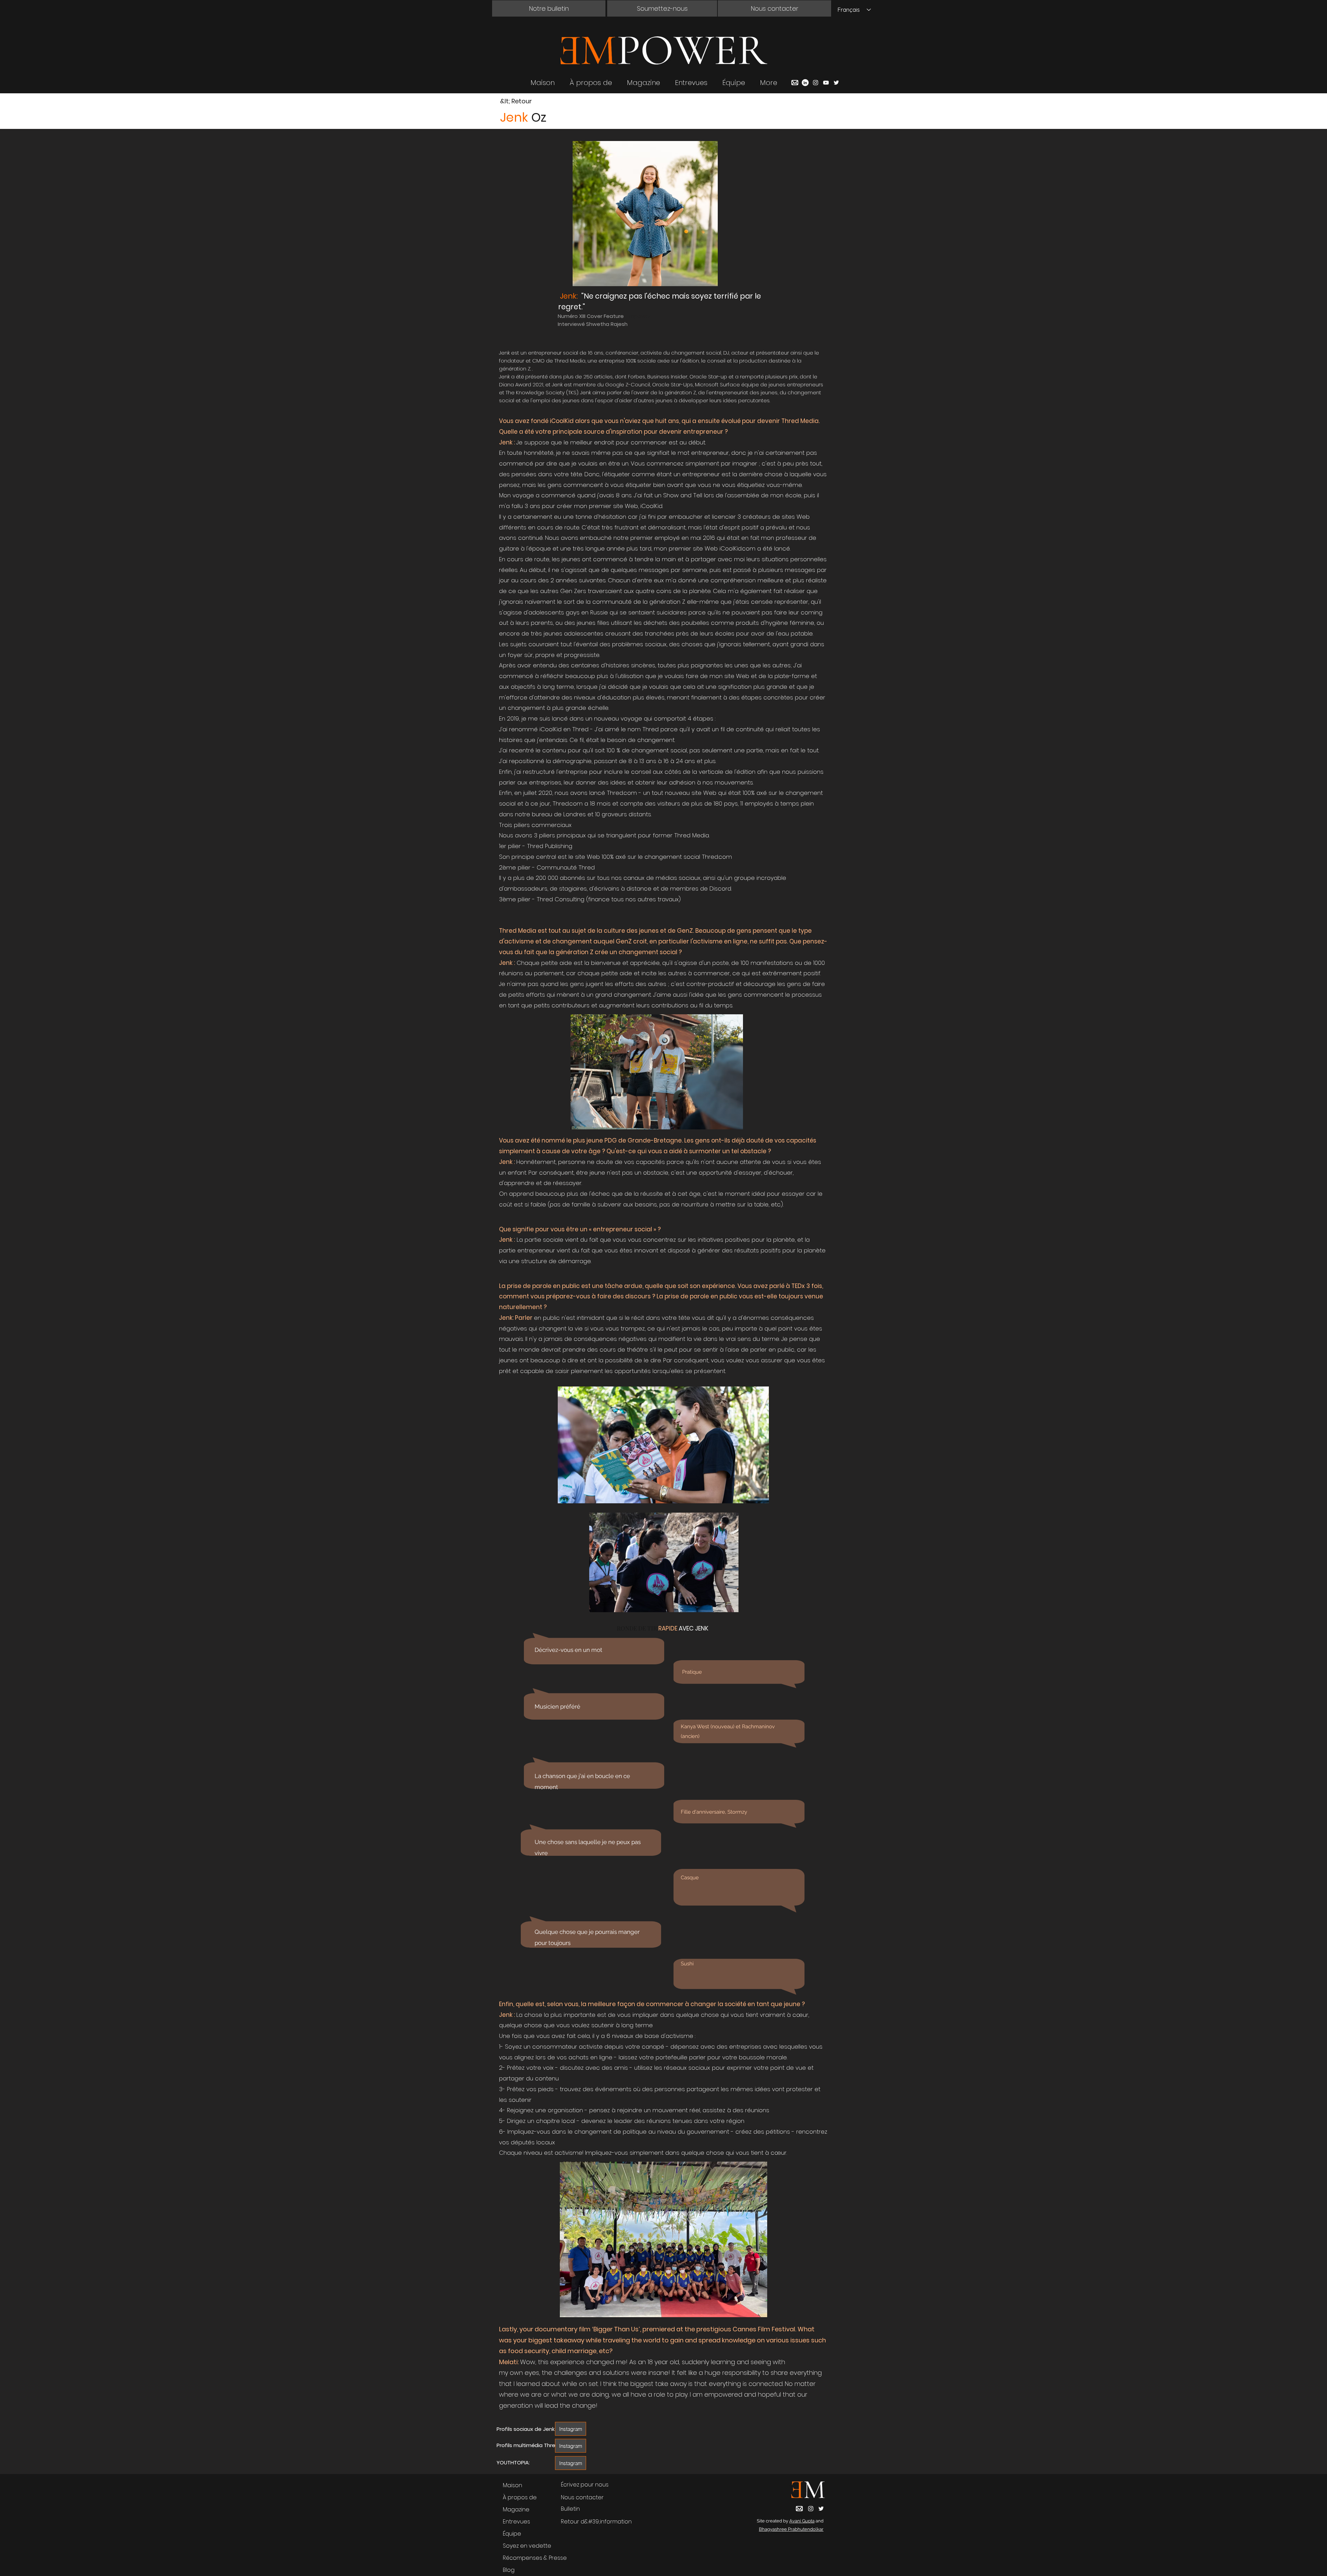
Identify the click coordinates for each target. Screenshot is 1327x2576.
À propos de (520, 2497)
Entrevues (516, 2522)
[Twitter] (836, 83)
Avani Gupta (802, 2521)
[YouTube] (826, 83)
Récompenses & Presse (535, 2558)
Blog (509, 2570)
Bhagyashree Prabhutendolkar (791, 2529)
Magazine (516, 2509)
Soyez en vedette (527, 2546)
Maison (512, 2485)
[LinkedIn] (805, 83)
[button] (549, 8)
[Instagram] (816, 83)
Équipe (512, 2534)
